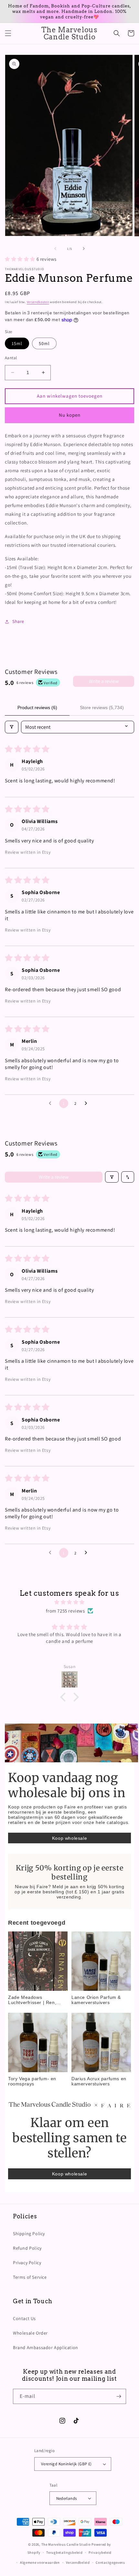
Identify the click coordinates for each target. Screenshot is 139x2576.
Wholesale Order (30, 2333)
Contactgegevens (110, 2562)
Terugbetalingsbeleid (64, 2552)
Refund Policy (27, 2248)
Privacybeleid (100, 2552)
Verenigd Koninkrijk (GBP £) (66, 2464)
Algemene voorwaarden (40, 2562)
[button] (8, 33)
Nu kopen (70, 415)
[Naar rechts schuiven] (84, 249)
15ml (17, 343)
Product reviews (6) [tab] (37, 708)
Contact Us (24, 2318)
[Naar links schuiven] (55, 249)
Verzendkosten (38, 302)
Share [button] (18, 621)
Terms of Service (30, 2277)
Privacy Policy (27, 2263)
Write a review (104, 681)
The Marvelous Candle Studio (66, 2544)
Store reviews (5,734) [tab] (102, 708)
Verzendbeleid (78, 2562)
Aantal (11, 358)
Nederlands (67, 2498)
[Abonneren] (119, 2396)
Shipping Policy (29, 2234)
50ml (44, 343)
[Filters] (12, 727)
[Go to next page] (88, 1104)
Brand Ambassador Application (46, 2347)
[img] (69, 1602)
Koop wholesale (69, 1838)
